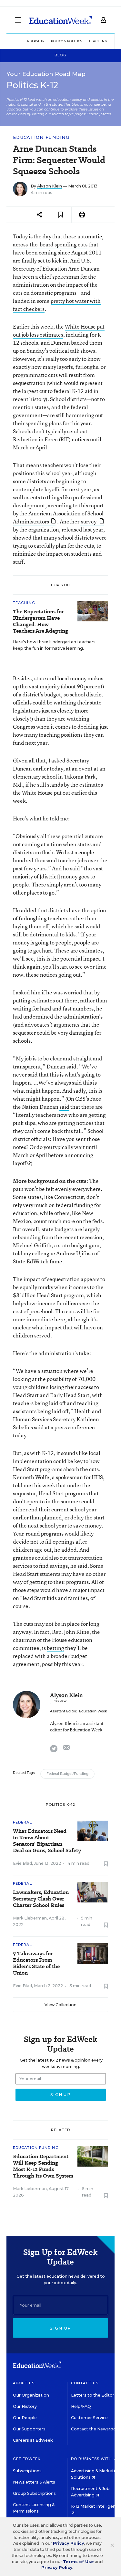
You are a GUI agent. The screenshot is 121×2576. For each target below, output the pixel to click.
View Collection (60, 2005)
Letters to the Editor (93, 2395)
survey (89, 521)
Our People (25, 2418)
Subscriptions (27, 2471)
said (64, 1107)
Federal (22, 1822)
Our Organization (31, 2395)
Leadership (34, 41)
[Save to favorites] (61, 215)
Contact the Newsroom (96, 2429)
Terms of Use (78, 2562)
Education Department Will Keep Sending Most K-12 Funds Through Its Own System (43, 2166)
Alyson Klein (50, 186)
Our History (25, 2406)
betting (55, 1648)
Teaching (24, 603)
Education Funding (41, 137)
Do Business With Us (95, 2459)
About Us (24, 2383)
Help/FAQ (81, 2406)
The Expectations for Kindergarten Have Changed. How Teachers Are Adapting (40, 621)
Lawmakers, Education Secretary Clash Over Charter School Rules (41, 1899)
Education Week (93, 1711)
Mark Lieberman (30, 1918)
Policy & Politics (67, 41)
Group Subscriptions (34, 2493)
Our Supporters (29, 2429)
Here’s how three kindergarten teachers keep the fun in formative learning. (54, 645)
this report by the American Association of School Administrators (58, 513)
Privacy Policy (68, 2543)
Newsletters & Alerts (34, 2482)
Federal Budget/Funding (67, 1774)
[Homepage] (60, 20)
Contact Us (85, 2383)
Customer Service (89, 2418)
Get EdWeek (27, 2459)
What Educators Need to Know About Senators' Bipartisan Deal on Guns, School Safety (47, 1841)
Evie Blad (22, 1863)
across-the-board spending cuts (50, 244)
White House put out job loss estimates (59, 330)
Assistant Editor (63, 1711)
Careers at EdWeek (33, 2440)
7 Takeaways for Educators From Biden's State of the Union (36, 1963)
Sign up (60, 2328)
